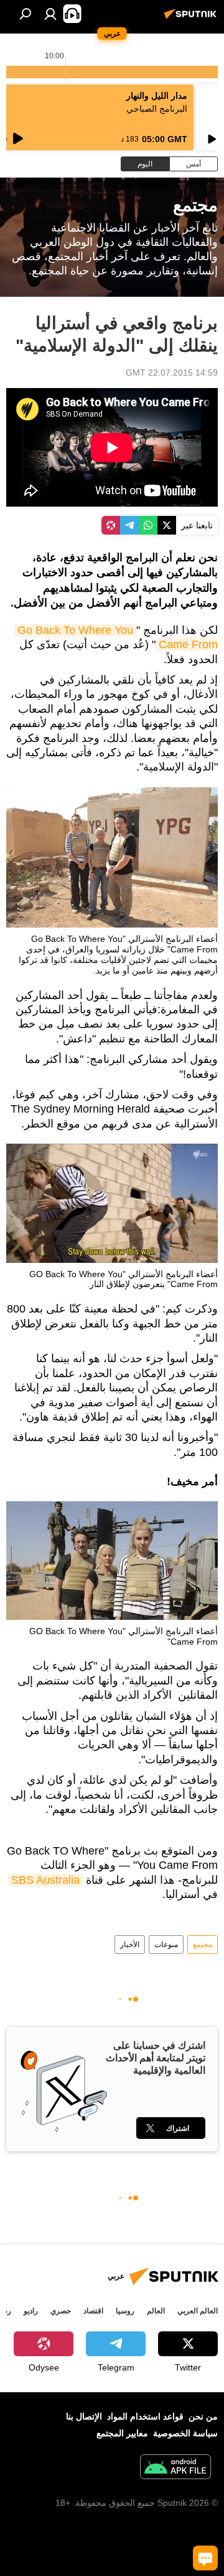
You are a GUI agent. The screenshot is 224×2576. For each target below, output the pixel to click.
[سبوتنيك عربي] (192, 19)
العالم (156, 2311)
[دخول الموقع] (50, 14)
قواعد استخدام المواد (145, 2416)
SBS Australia (45, 1880)
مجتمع (203, 1945)
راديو (31, 2311)
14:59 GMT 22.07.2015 (172, 373)
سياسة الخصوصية (185, 2433)
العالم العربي (198, 2311)
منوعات (166, 1945)
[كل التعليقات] (205, 2558)
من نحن (203, 2416)
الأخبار (130, 1945)
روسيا (125, 2311)
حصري (61, 2311)
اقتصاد (93, 2311)
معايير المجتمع (122, 2433)
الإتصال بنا (84, 2416)
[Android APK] (175, 2468)
